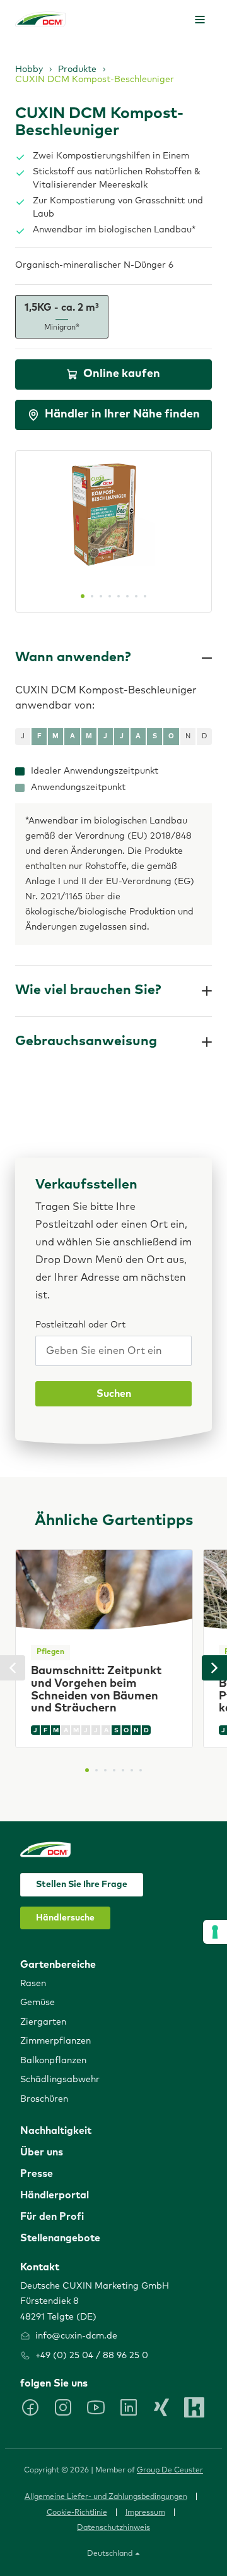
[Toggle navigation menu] (200, 20)
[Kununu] (194, 2407)
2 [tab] (92, 596)
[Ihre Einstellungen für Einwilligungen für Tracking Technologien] (215, 1932)
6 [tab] (127, 596)
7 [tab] (136, 596)
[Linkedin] (129, 2407)
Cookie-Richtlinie (77, 2513)
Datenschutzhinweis (113, 2528)
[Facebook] (30, 2407)
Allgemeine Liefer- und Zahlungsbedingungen (106, 2497)
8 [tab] (145, 596)
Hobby (29, 69)
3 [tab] (101, 596)
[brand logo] (40, 19)
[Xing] (161, 2407)
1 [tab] (83, 596)
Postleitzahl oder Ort (80, 1325)
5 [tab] (119, 596)
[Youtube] (96, 2407)
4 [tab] (110, 596)
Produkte (77, 69)
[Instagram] (63, 2407)
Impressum (145, 2513)
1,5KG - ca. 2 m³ (62, 317)
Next (214, 1668)
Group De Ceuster (170, 2471)
